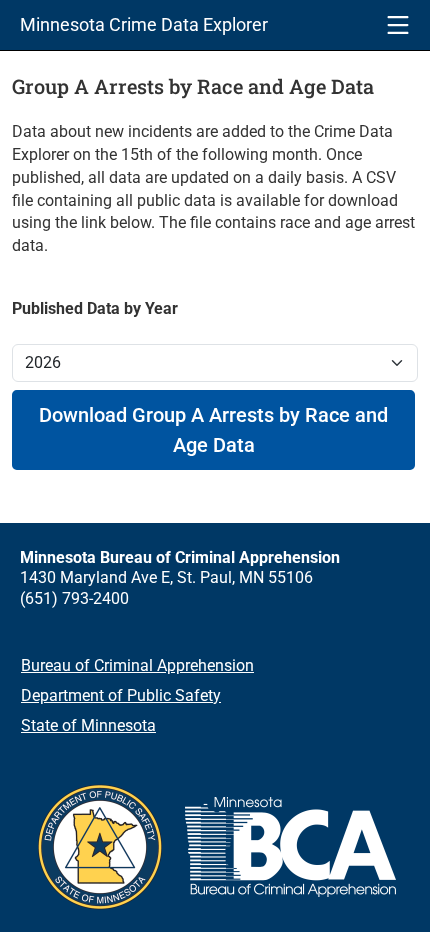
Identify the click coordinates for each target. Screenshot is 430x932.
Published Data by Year (95, 308)
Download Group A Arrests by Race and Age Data (213, 430)
